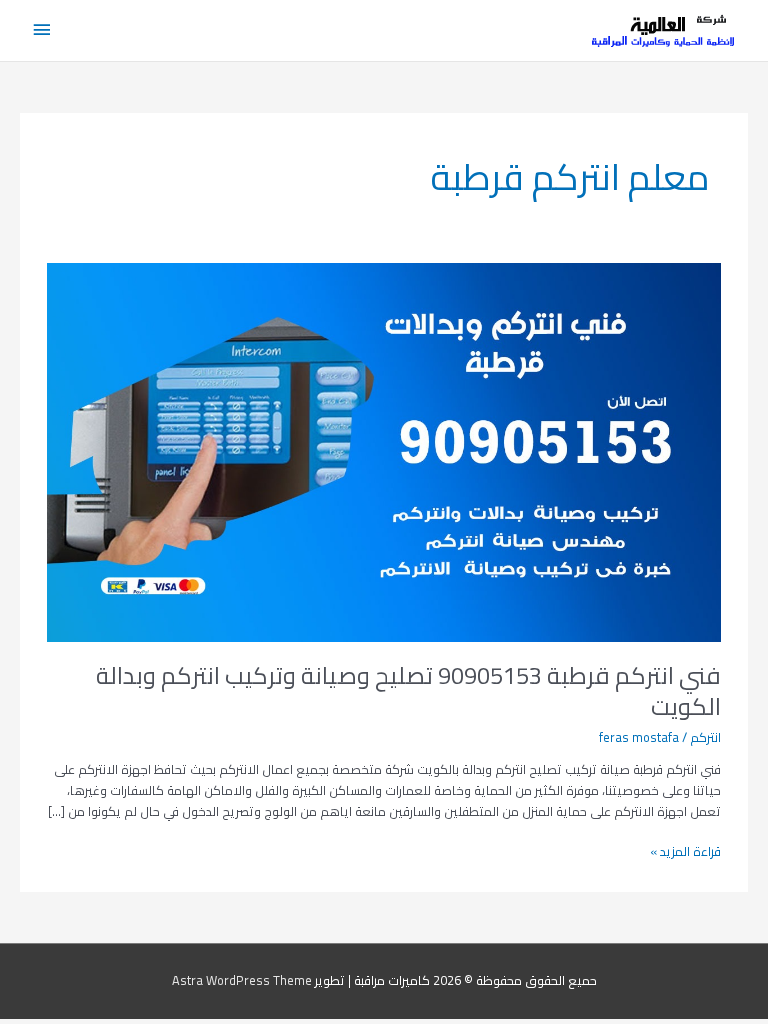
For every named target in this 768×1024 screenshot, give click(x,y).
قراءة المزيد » (685, 851)
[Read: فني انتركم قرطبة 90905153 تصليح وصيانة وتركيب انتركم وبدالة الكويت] (383, 451)
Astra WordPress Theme (242, 980)
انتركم (705, 737)
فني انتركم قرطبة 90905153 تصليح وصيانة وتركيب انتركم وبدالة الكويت (408, 691)
